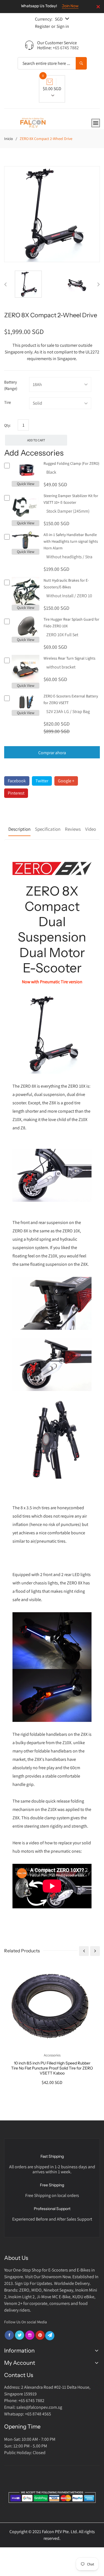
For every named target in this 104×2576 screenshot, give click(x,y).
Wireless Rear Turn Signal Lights (69, 658)
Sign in (63, 26)
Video (91, 829)
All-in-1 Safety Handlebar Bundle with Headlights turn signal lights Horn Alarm (71, 541)
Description (19, 829)
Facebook (17, 781)
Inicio (9, 139)
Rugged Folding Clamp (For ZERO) (71, 463)
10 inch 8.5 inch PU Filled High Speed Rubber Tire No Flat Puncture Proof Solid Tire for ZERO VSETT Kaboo (52, 2068)
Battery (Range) (11, 385)
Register (42, 26)
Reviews (73, 829)
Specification (48, 829)
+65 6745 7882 (66, 48)
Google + (66, 781)
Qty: (7, 425)
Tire (7, 402)
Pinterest (16, 793)
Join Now (70, 6)
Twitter (42, 781)
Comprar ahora (52, 753)
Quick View (26, 484)
